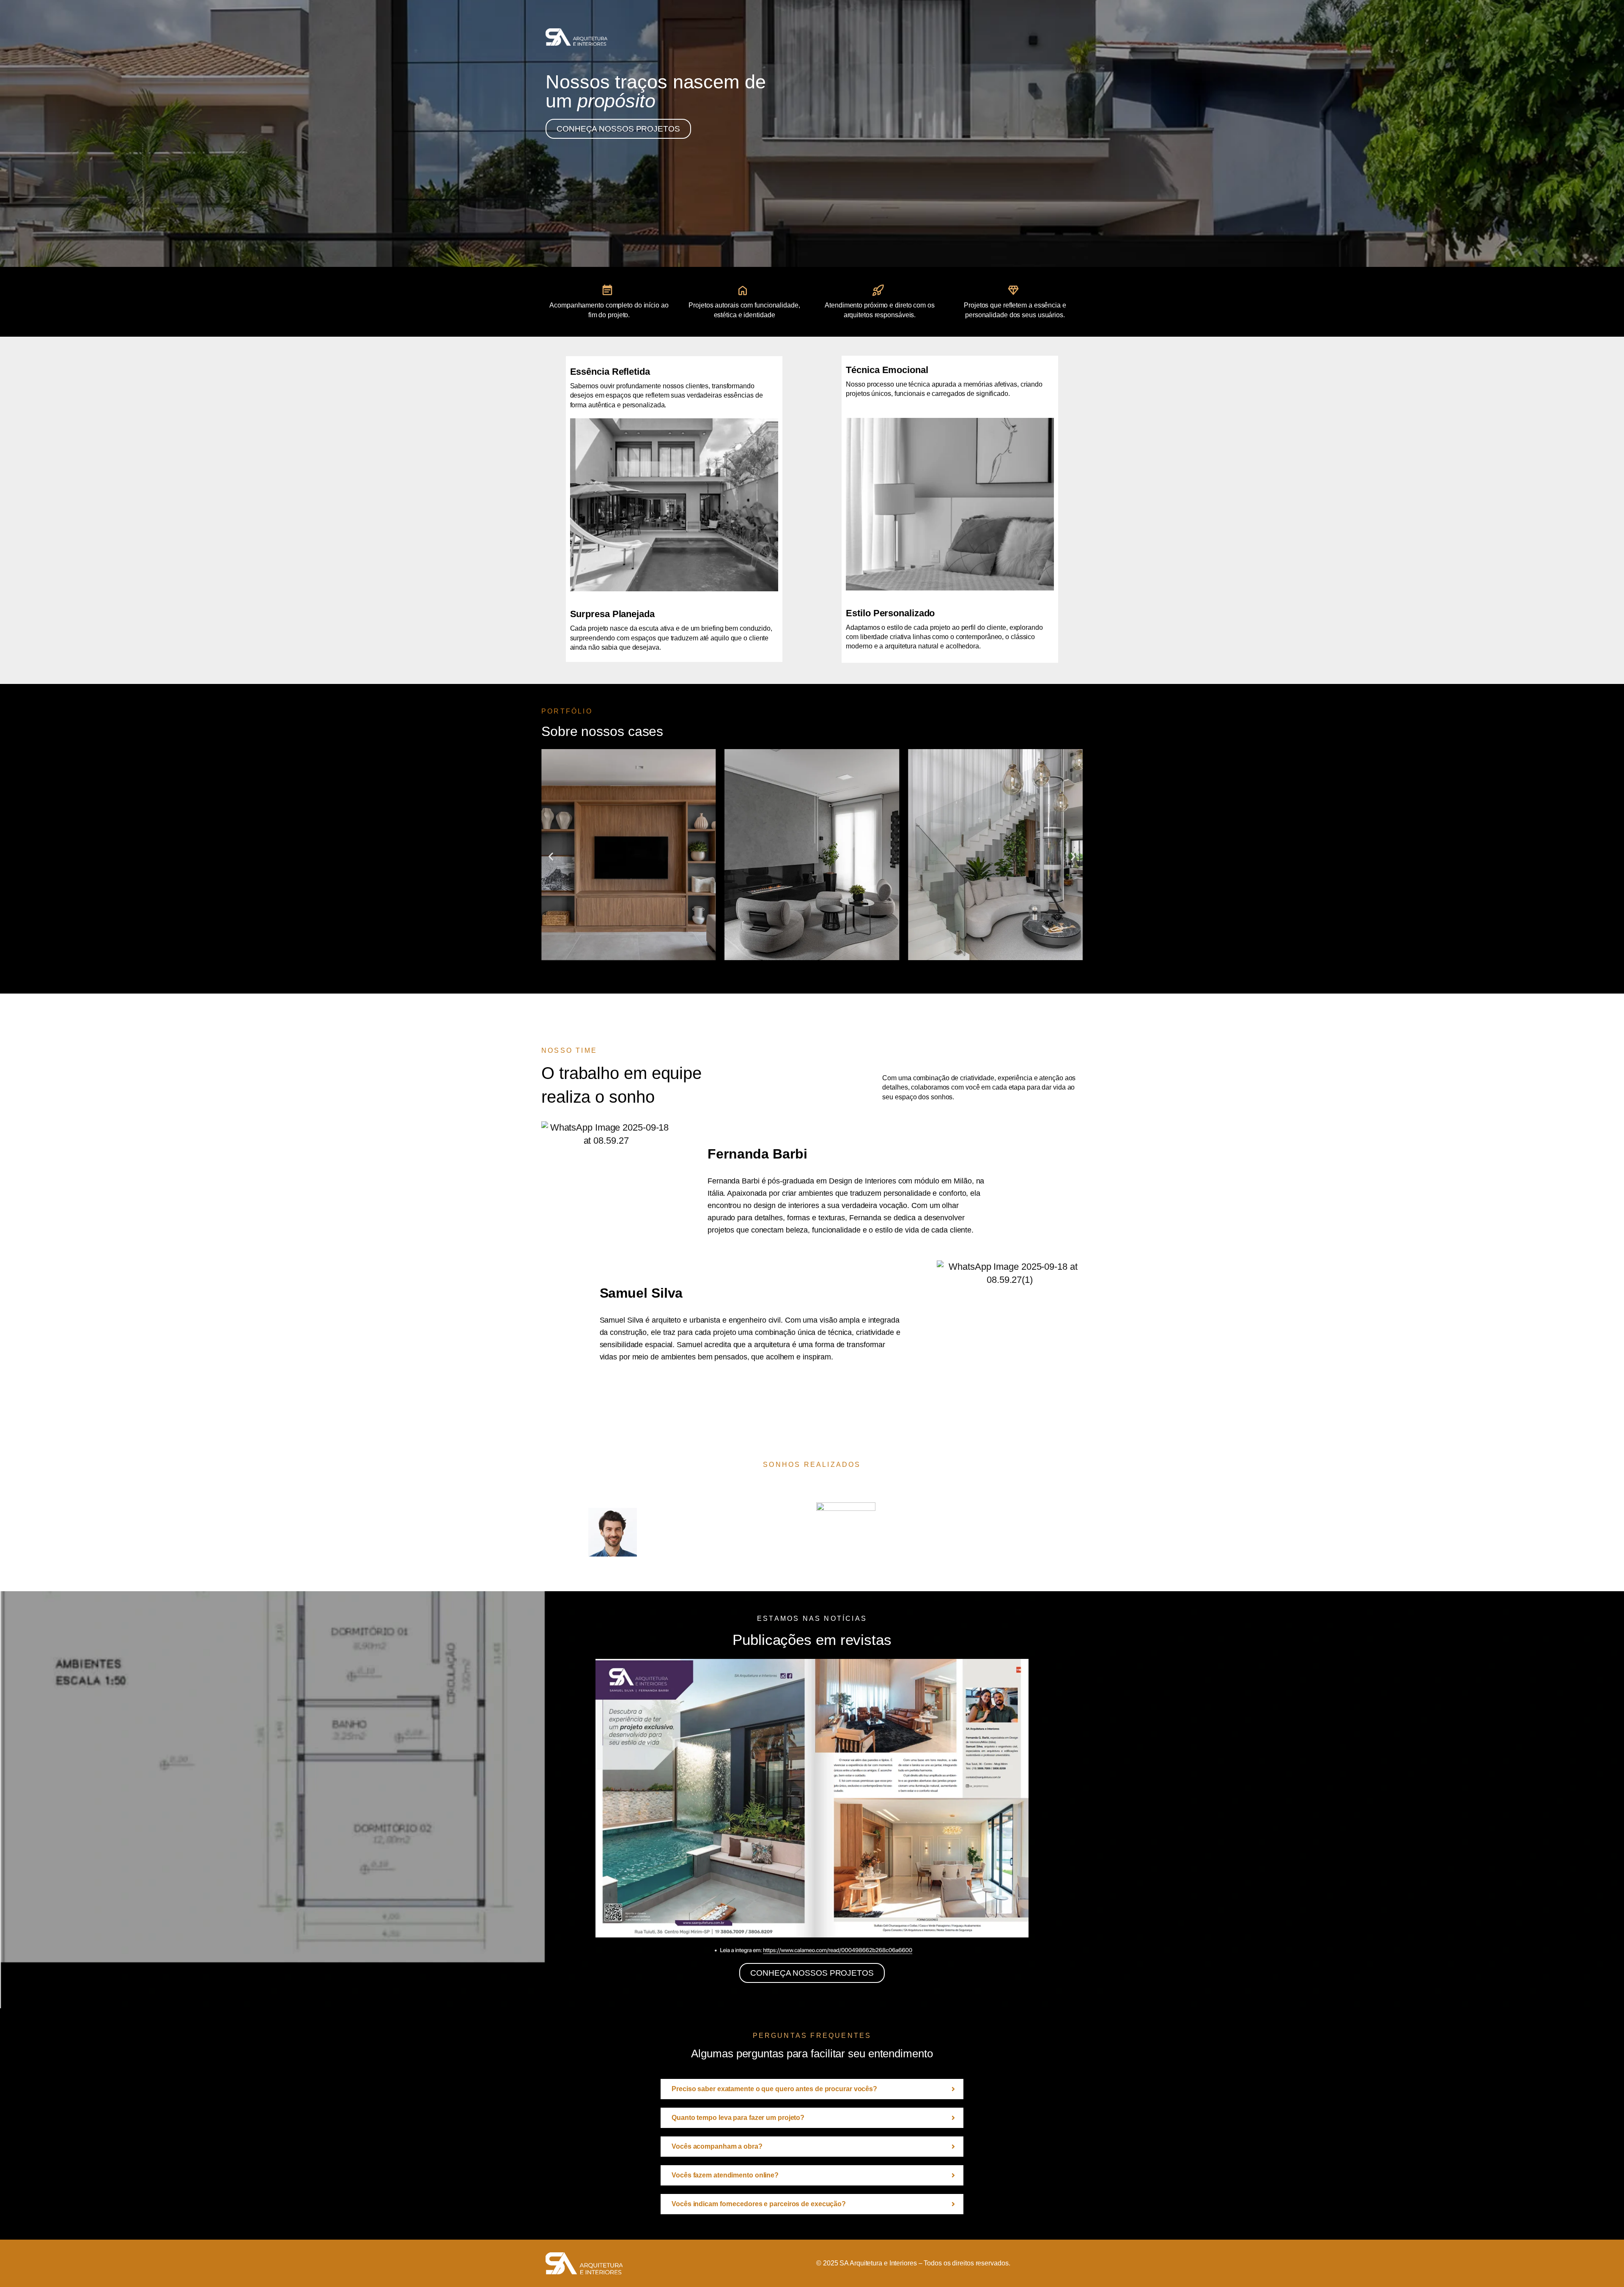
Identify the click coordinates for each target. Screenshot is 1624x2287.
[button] (551, 857)
